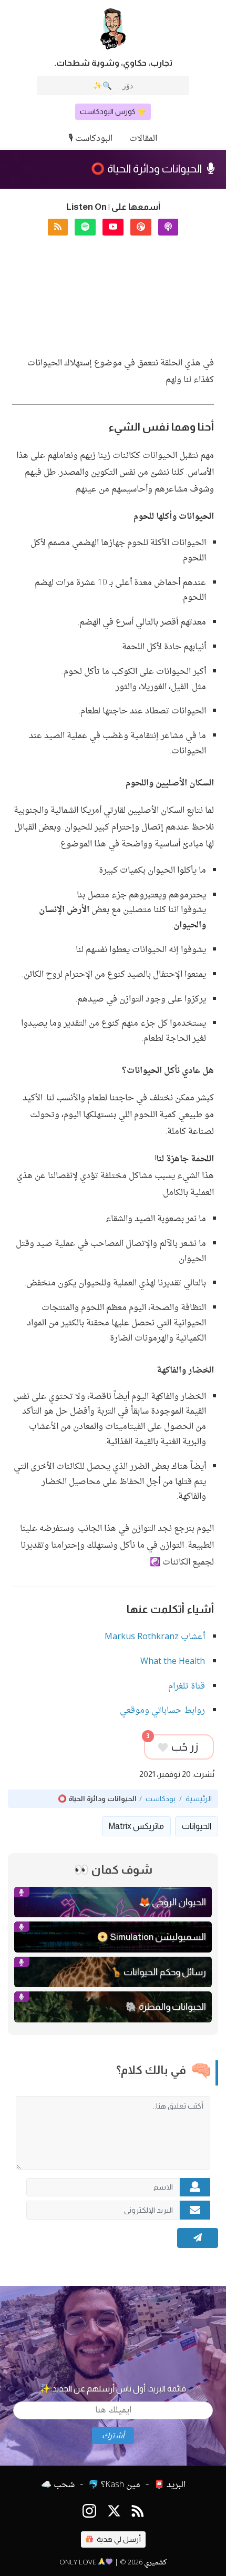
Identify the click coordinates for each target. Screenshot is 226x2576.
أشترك (113, 2436)
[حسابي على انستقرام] (89, 2513)
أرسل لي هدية (118, 2539)
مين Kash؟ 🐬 (114, 2485)
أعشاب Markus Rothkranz (155, 1637)
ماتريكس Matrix (136, 1826)
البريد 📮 (170, 2485)
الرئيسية (199, 1799)
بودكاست (161, 1799)
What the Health (173, 1662)
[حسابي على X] (114, 2513)
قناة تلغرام (187, 1687)
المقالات (143, 139)
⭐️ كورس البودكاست (113, 111)
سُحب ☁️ (58, 2485)
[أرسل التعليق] (198, 2238)
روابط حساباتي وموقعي (162, 1711)
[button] (168, 227)
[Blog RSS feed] (138, 2513)
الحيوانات (197, 1826)
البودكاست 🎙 (90, 139)
